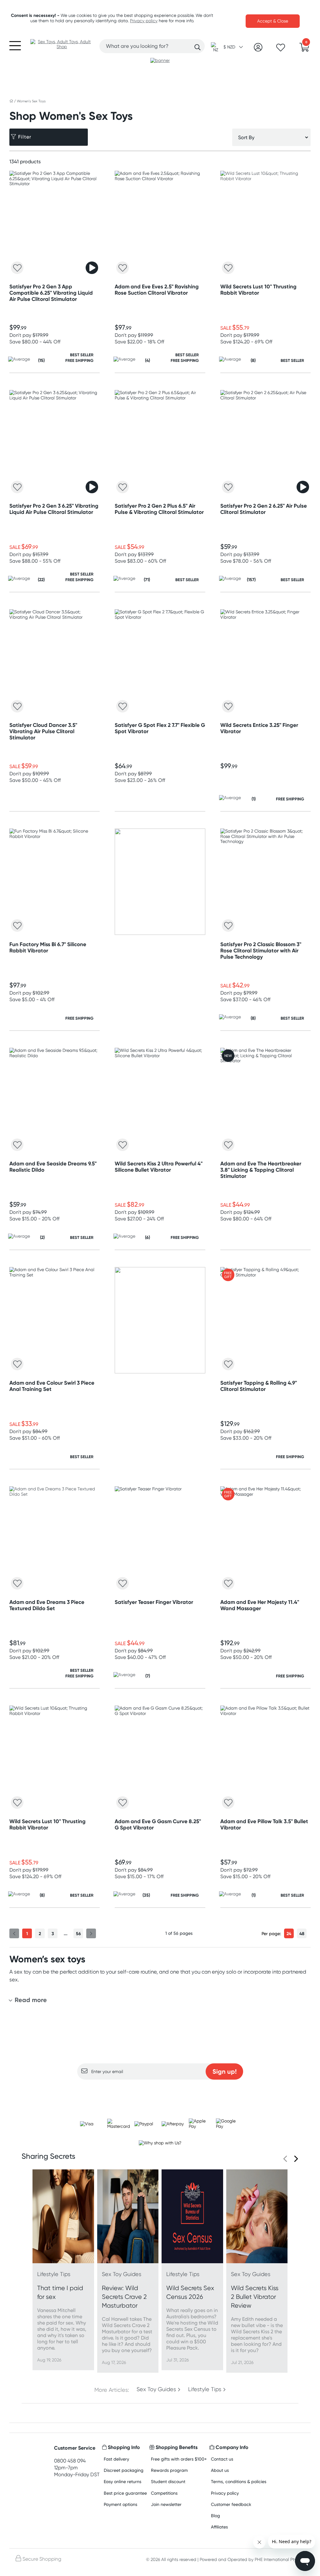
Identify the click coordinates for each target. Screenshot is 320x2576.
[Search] (197, 47)
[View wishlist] (281, 49)
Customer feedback (231, 2504)
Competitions (164, 2493)
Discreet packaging (124, 2470)
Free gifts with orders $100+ (179, 2459)
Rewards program (169, 2470)
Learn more (160, 2092)
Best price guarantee (125, 2493)
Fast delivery (116, 2459)
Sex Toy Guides (156, 2389)
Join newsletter (166, 2504)
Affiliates (219, 2527)
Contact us (222, 2459)
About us (220, 2470)
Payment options (120, 2504)
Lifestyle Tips (205, 2389)
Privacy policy (144, 21)
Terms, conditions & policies (239, 2481)
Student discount (168, 2481)
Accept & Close (273, 21)
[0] (304, 49)
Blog (215, 2515)
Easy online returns (122, 2481)
